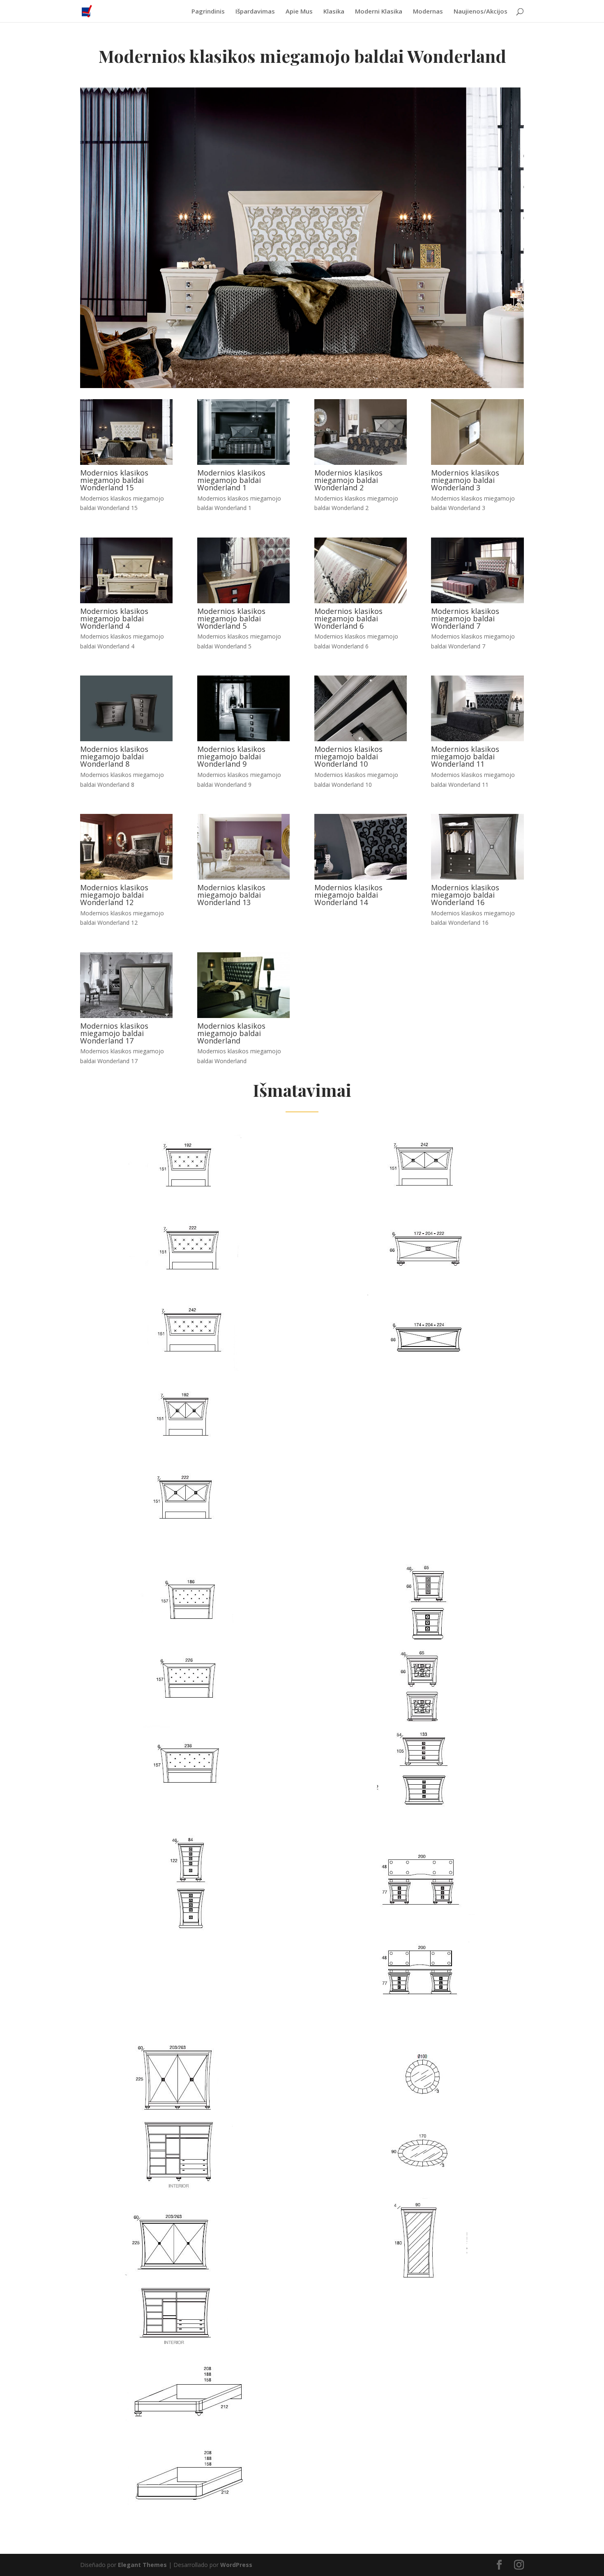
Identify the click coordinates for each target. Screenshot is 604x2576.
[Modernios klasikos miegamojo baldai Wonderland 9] (243, 739)
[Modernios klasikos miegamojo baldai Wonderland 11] (477, 739)
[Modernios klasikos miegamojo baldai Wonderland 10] (361, 739)
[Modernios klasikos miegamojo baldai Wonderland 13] (243, 877)
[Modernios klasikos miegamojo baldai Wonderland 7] (477, 601)
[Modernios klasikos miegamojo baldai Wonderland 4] (126, 601)
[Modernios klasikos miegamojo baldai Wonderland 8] (126, 739)
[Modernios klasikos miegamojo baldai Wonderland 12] (126, 877)
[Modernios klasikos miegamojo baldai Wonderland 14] (361, 877)
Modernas (428, 12)
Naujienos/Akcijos (481, 12)
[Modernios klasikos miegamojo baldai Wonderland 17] (126, 1016)
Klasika (334, 12)
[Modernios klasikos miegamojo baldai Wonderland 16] (477, 877)
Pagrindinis (208, 12)
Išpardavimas (255, 12)
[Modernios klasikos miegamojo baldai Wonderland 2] (361, 463)
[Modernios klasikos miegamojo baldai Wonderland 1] (243, 463)
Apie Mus (299, 12)
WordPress (236, 2565)
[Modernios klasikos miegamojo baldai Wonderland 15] (126, 463)
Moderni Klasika (379, 12)
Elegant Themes (142, 2565)
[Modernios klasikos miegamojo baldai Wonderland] (243, 1016)
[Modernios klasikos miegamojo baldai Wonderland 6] (361, 601)
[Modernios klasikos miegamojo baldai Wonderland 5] (243, 601)
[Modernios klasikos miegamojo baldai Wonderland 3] (477, 463)
